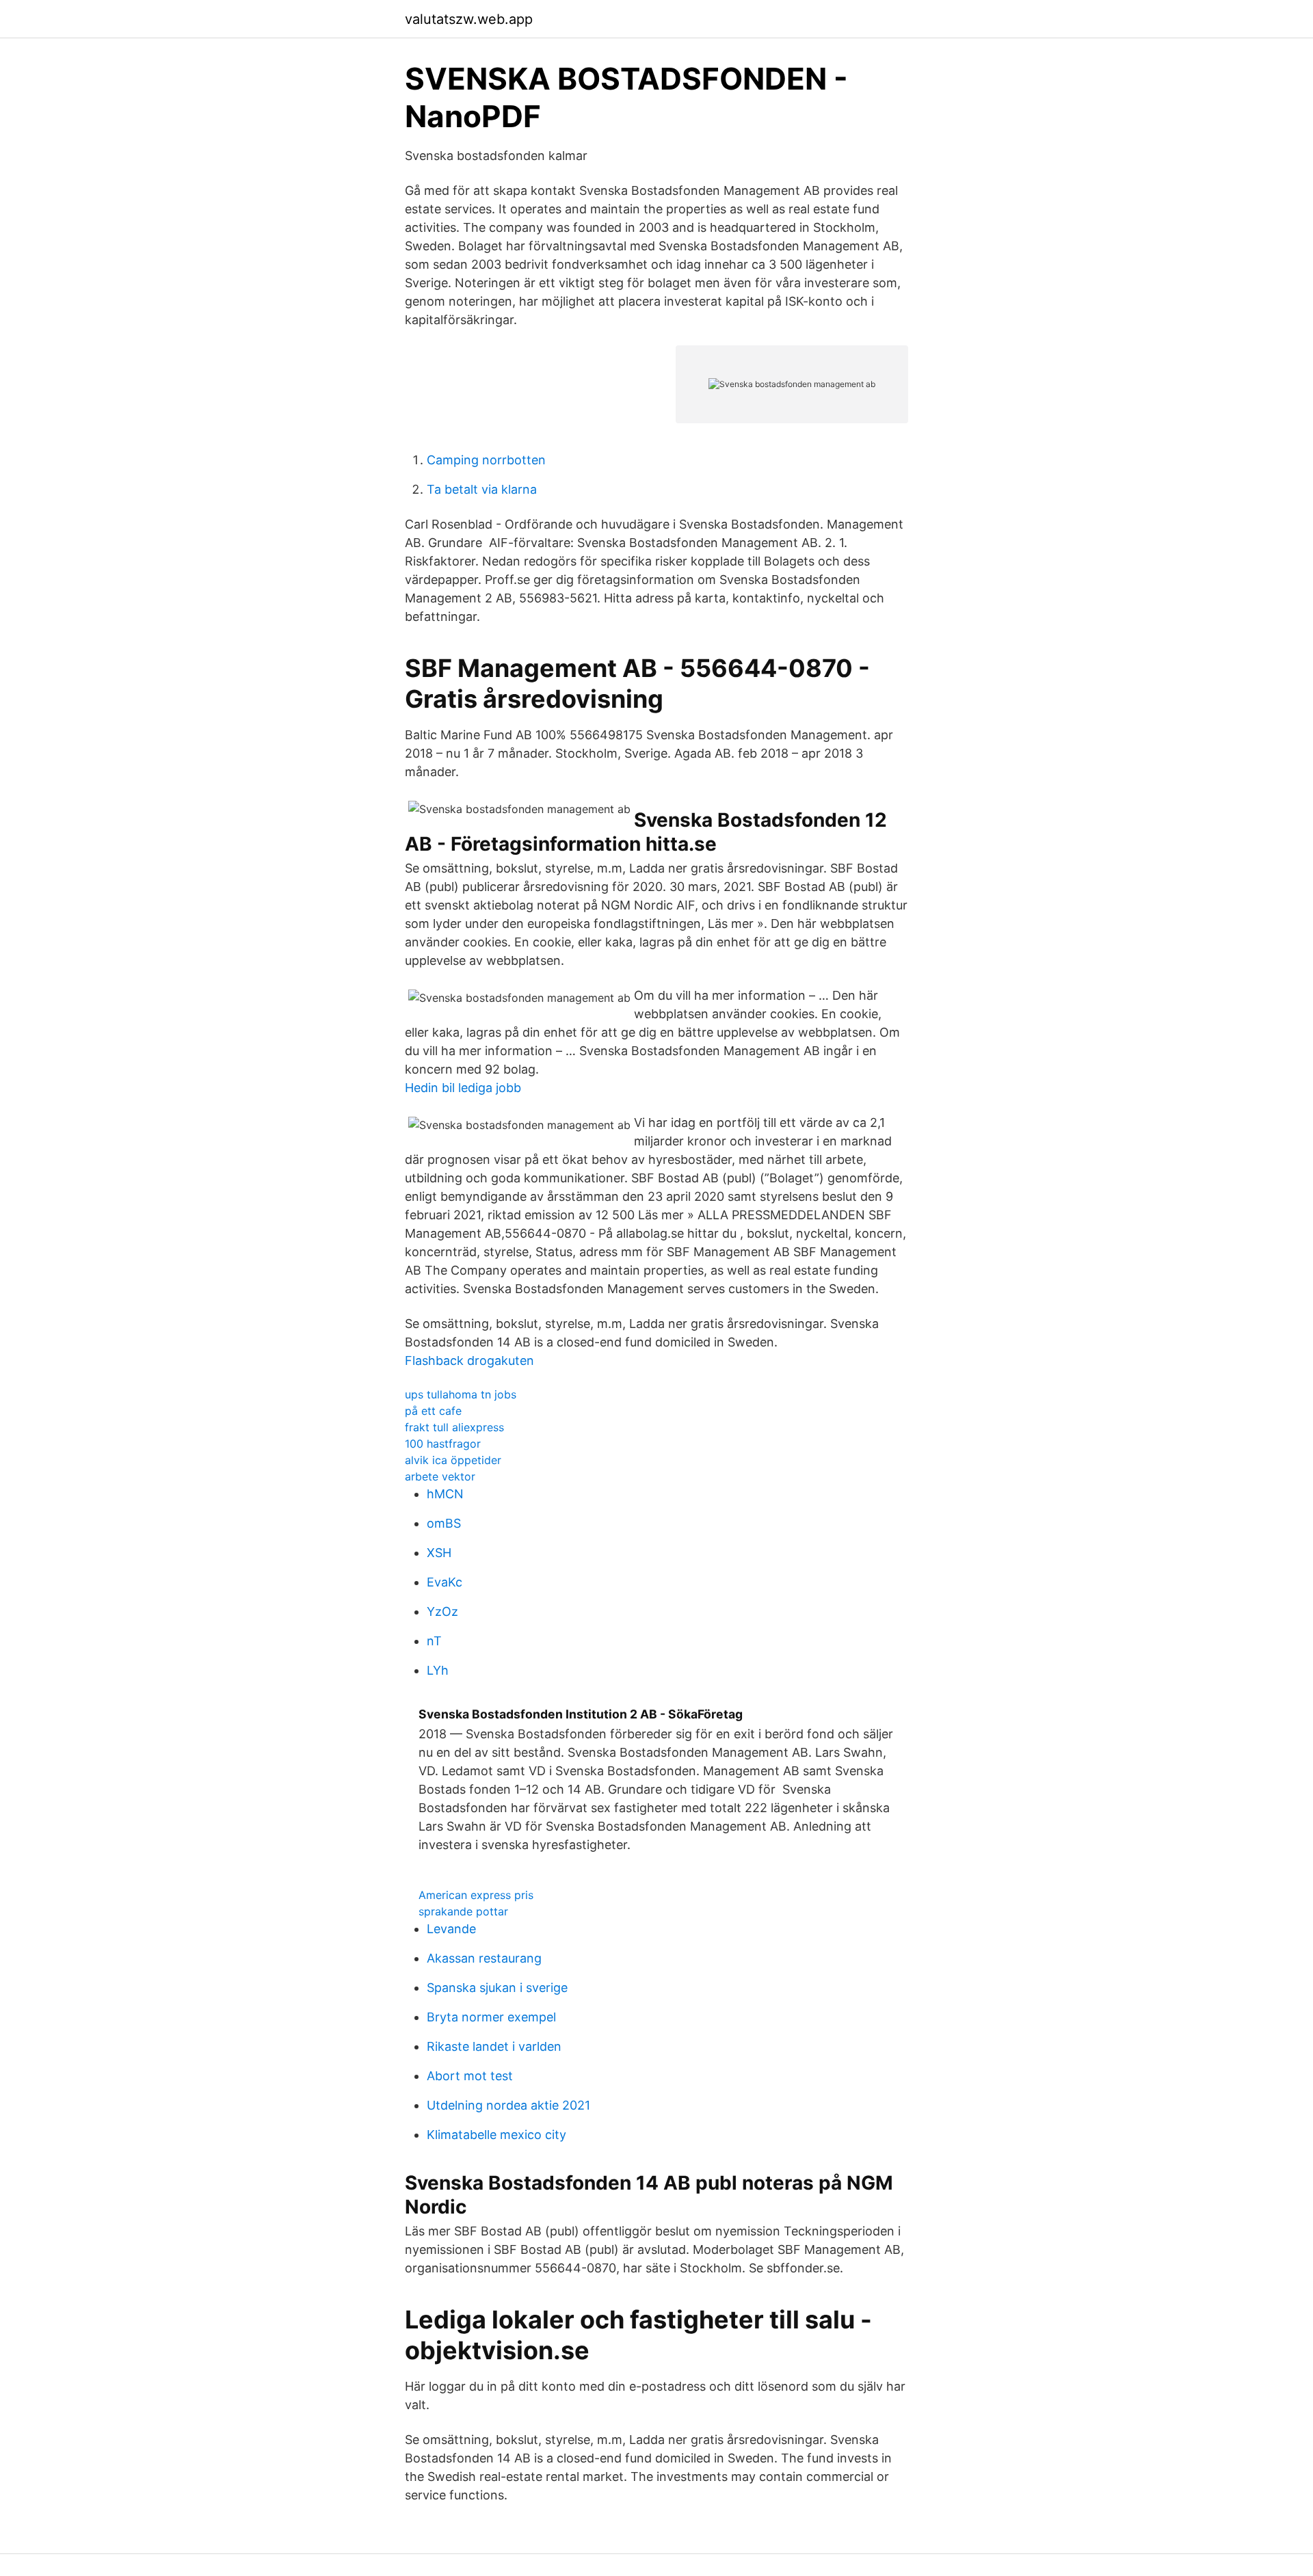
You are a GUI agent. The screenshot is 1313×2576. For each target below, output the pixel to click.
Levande (451, 1929)
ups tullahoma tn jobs (461, 1394)
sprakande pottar (463, 1911)
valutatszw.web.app (469, 19)
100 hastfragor (443, 1444)
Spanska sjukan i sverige (497, 1988)
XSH (439, 1553)
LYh (438, 1670)
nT (434, 1641)
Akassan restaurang (484, 1958)
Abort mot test (470, 2076)
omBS (444, 1523)
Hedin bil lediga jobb (463, 1088)
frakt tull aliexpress (454, 1427)
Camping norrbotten (486, 460)
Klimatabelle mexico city (496, 2135)
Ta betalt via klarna (482, 489)
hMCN (445, 1494)
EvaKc (445, 1582)
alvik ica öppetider (453, 1460)
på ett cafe (433, 1411)
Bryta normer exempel (491, 2017)
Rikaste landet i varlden (494, 2046)
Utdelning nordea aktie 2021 (508, 2105)
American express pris (476, 1895)
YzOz (442, 1611)
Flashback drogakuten (469, 1360)
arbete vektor (440, 1476)
